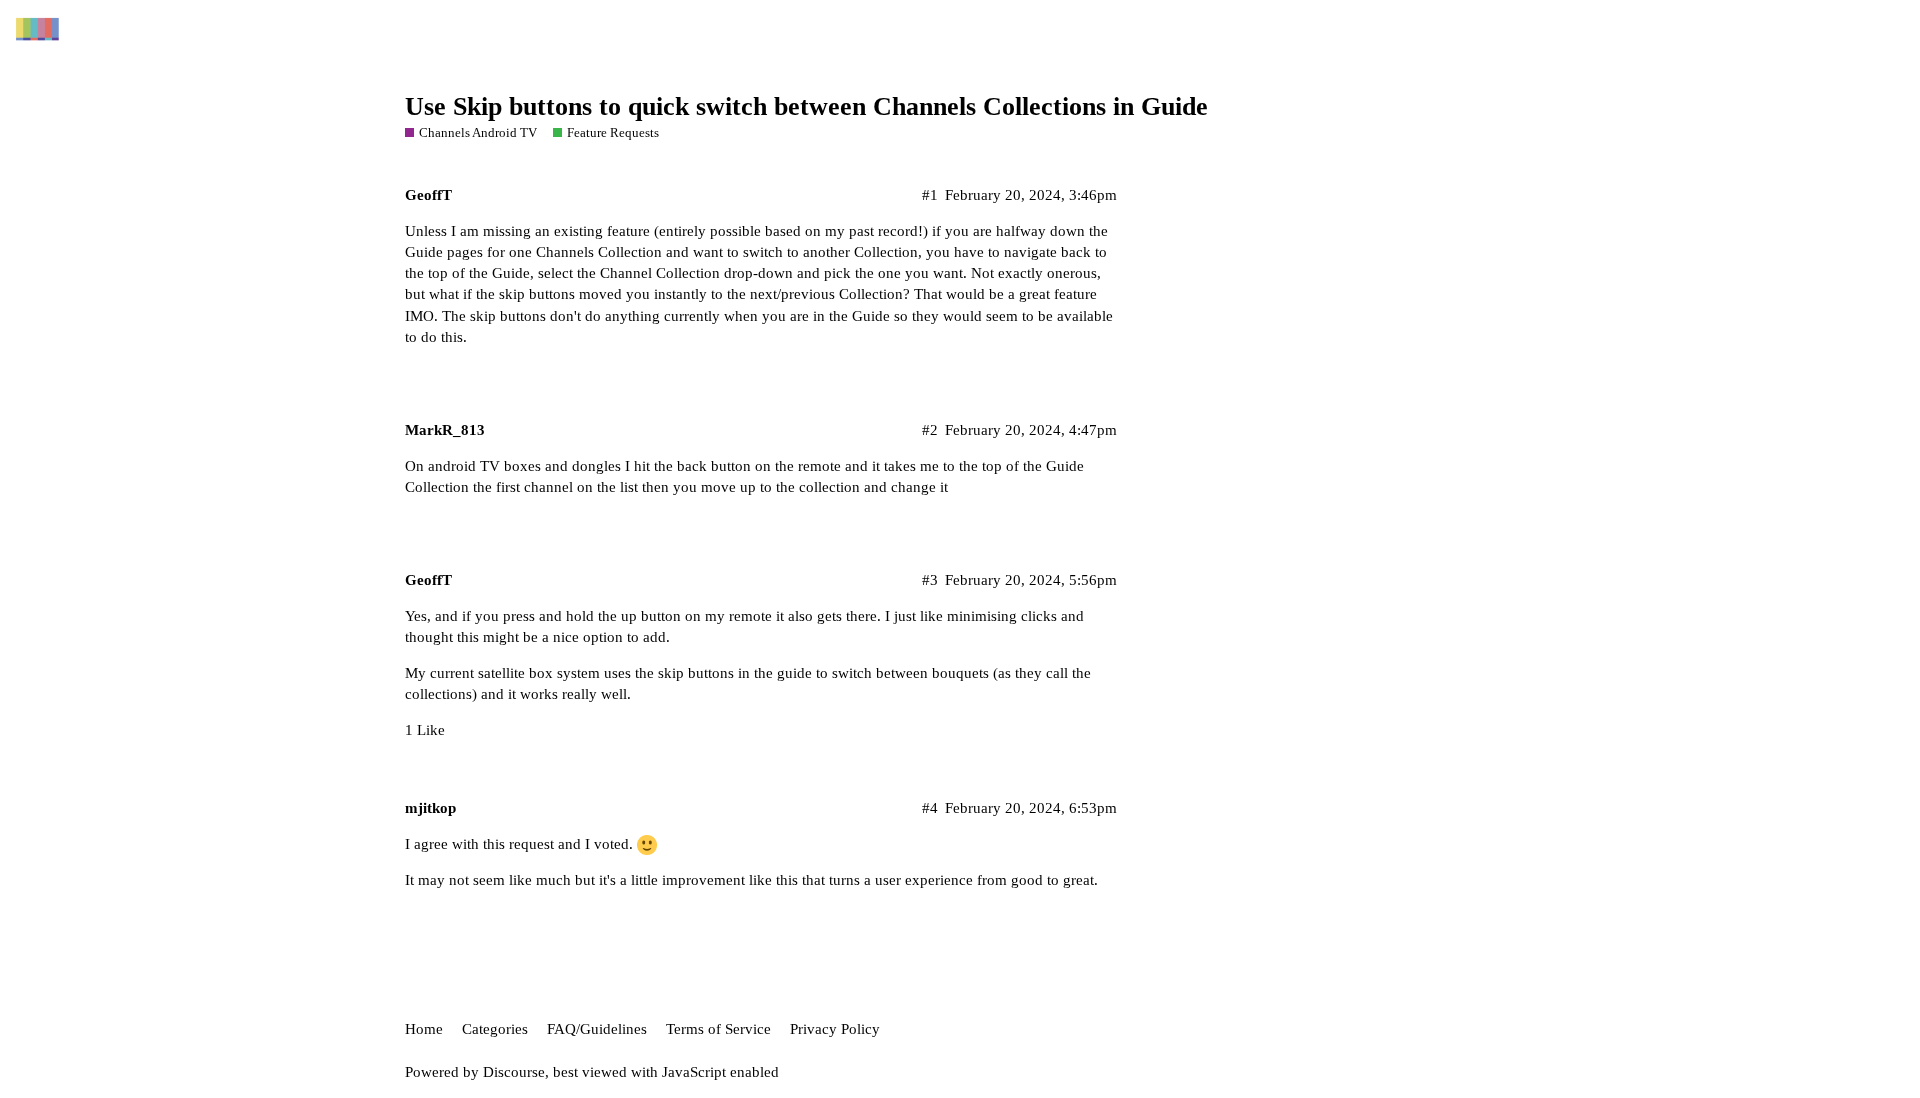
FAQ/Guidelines (597, 1029)
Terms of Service (718, 1029)
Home (424, 1029)
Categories (495, 1029)
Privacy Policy (835, 1029)
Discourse (514, 1072)
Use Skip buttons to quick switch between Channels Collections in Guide (806, 106)
